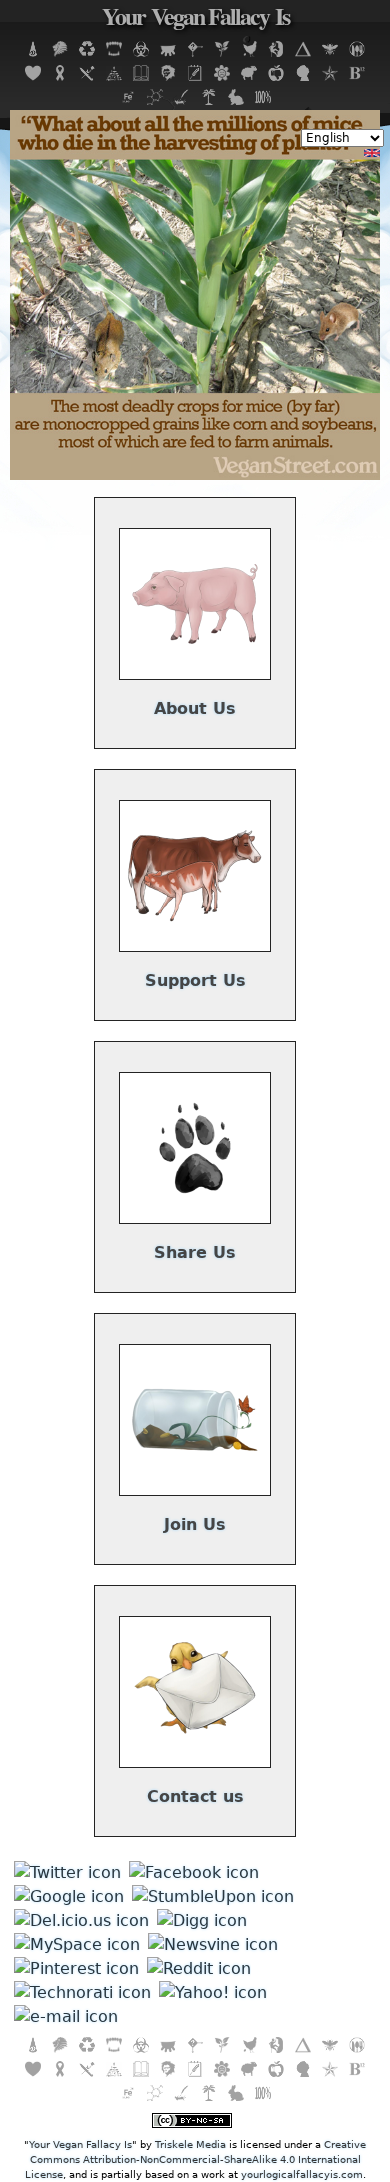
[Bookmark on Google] (69, 1896)
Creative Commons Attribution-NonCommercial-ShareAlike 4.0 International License (196, 2159)
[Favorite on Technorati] (82, 1992)
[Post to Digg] (202, 1920)
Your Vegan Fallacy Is (195, 19)
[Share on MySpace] (77, 1944)
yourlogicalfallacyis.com (302, 2174)
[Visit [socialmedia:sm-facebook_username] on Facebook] (194, 1872)
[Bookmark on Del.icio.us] (81, 1920)
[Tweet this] (67, 1872)
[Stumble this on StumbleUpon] (213, 1896)
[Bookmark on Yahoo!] (213, 1992)
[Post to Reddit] (199, 1968)
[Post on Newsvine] (213, 1944)
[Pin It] (76, 1968)
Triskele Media (190, 2144)
